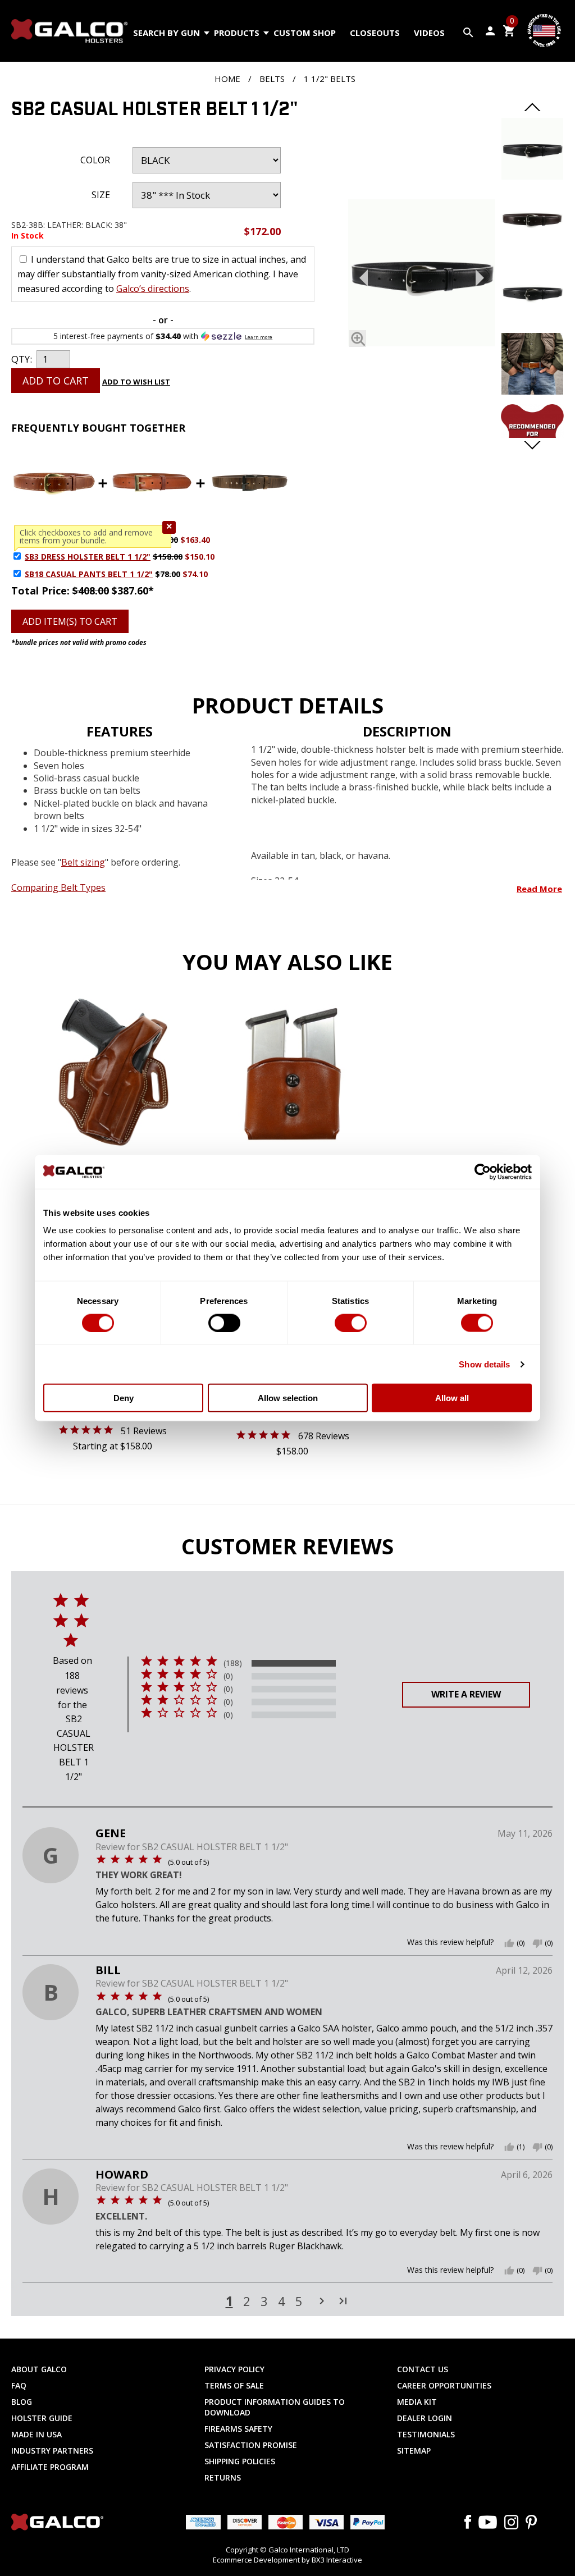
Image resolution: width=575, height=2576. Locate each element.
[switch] (224, 1323)
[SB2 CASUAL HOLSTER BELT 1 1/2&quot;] (532, 176)
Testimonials (426, 2434)
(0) (228, 1676)
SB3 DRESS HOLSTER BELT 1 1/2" (88, 557)
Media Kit (417, 2402)
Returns (223, 2477)
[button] (169, 527)
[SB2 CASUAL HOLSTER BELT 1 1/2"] (422, 275)
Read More (539, 889)
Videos (429, 33)
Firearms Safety (238, 2429)
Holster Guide (42, 2418)
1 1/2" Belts (330, 79)
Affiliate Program (50, 2467)
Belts (272, 79)
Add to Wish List (136, 382)
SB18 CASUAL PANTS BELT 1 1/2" (89, 574)
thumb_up (509, 1943)
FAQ (19, 2385)
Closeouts (375, 33)
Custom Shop (305, 33)
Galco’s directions (153, 289)
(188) (233, 1663)
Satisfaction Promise (251, 2445)
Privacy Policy (234, 2369)
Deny (124, 1398)
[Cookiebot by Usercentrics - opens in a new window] (483, 1172)
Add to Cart (56, 381)
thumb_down (537, 1943)
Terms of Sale (234, 2385)
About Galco (39, 2369)
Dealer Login (425, 2418)
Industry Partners (52, 2451)
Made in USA (36, 2434)
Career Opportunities (444, 2385)
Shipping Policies (240, 2461)
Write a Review (466, 1694)
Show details (484, 1364)
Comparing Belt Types (58, 887)
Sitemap (414, 2451)
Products (237, 33)
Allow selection (288, 1398)
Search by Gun (166, 33)
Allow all (452, 1398)
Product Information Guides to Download (275, 2407)
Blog (22, 2402)
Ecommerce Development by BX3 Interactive (287, 2560)
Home (227, 79)
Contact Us (423, 2369)
